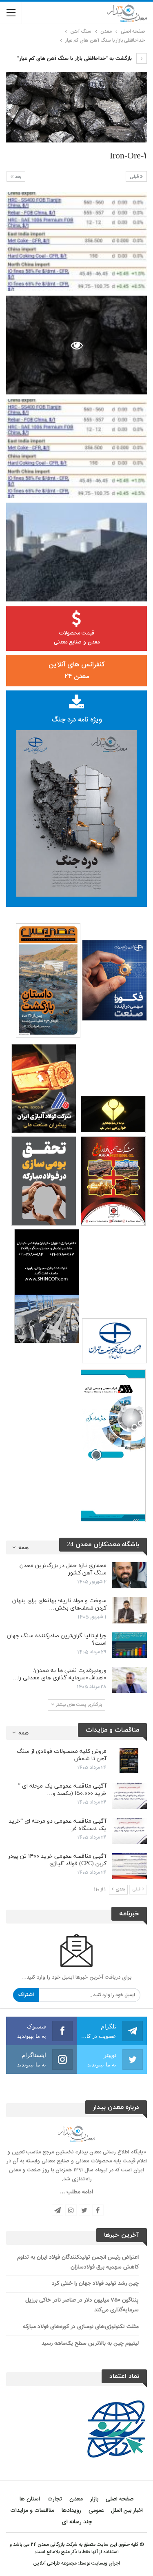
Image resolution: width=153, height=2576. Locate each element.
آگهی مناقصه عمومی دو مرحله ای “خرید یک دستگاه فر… (58, 1825)
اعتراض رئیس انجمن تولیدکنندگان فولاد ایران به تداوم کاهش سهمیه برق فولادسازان (78, 2262)
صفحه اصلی (120, 2499)
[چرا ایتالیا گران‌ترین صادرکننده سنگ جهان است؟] (129, 1645)
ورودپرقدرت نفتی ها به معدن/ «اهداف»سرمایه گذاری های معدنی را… (60, 1674)
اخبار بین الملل (127, 2511)
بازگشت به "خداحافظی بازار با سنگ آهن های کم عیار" (75, 59)
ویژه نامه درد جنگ (77, 720)
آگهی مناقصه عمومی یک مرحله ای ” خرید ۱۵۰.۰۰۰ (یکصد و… (62, 1790)
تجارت (55, 2499)
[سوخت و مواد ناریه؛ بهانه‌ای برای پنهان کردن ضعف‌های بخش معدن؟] (129, 1610)
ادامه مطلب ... (76, 2192)
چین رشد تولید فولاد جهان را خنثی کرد (95, 2284)
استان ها (30, 2499)
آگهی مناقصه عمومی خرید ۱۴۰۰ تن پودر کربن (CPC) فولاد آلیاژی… (57, 1860)
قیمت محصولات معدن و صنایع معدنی (77, 638)
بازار (94, 2499)
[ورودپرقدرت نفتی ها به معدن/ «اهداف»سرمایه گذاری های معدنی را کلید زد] (129, 1680)
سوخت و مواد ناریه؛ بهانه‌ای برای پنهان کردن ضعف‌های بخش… (59, 1604)
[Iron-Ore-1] (76, 242)
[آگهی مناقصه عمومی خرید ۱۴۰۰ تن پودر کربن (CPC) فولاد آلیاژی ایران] (129, 1866)
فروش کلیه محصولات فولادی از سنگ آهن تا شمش (62, 1755)
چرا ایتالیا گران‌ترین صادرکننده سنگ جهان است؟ (57, 1640)
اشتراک (26, 1995)
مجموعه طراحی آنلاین (55, 2563)
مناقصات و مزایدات (32, 2511)
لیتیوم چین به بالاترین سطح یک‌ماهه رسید (90, 2344)
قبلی (135, 177)
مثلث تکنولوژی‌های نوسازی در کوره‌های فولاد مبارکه (81, 2327)
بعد (17, 177)
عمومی (96, 2511)
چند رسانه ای (77, 2522)
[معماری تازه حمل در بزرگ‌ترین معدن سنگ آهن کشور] (129, 1575)
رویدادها (71, 2511)
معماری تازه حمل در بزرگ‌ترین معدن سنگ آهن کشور (63, 1569)
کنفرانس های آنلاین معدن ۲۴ (76, 671)
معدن (76, 2499)
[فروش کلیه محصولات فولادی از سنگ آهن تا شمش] (129, 1761)
